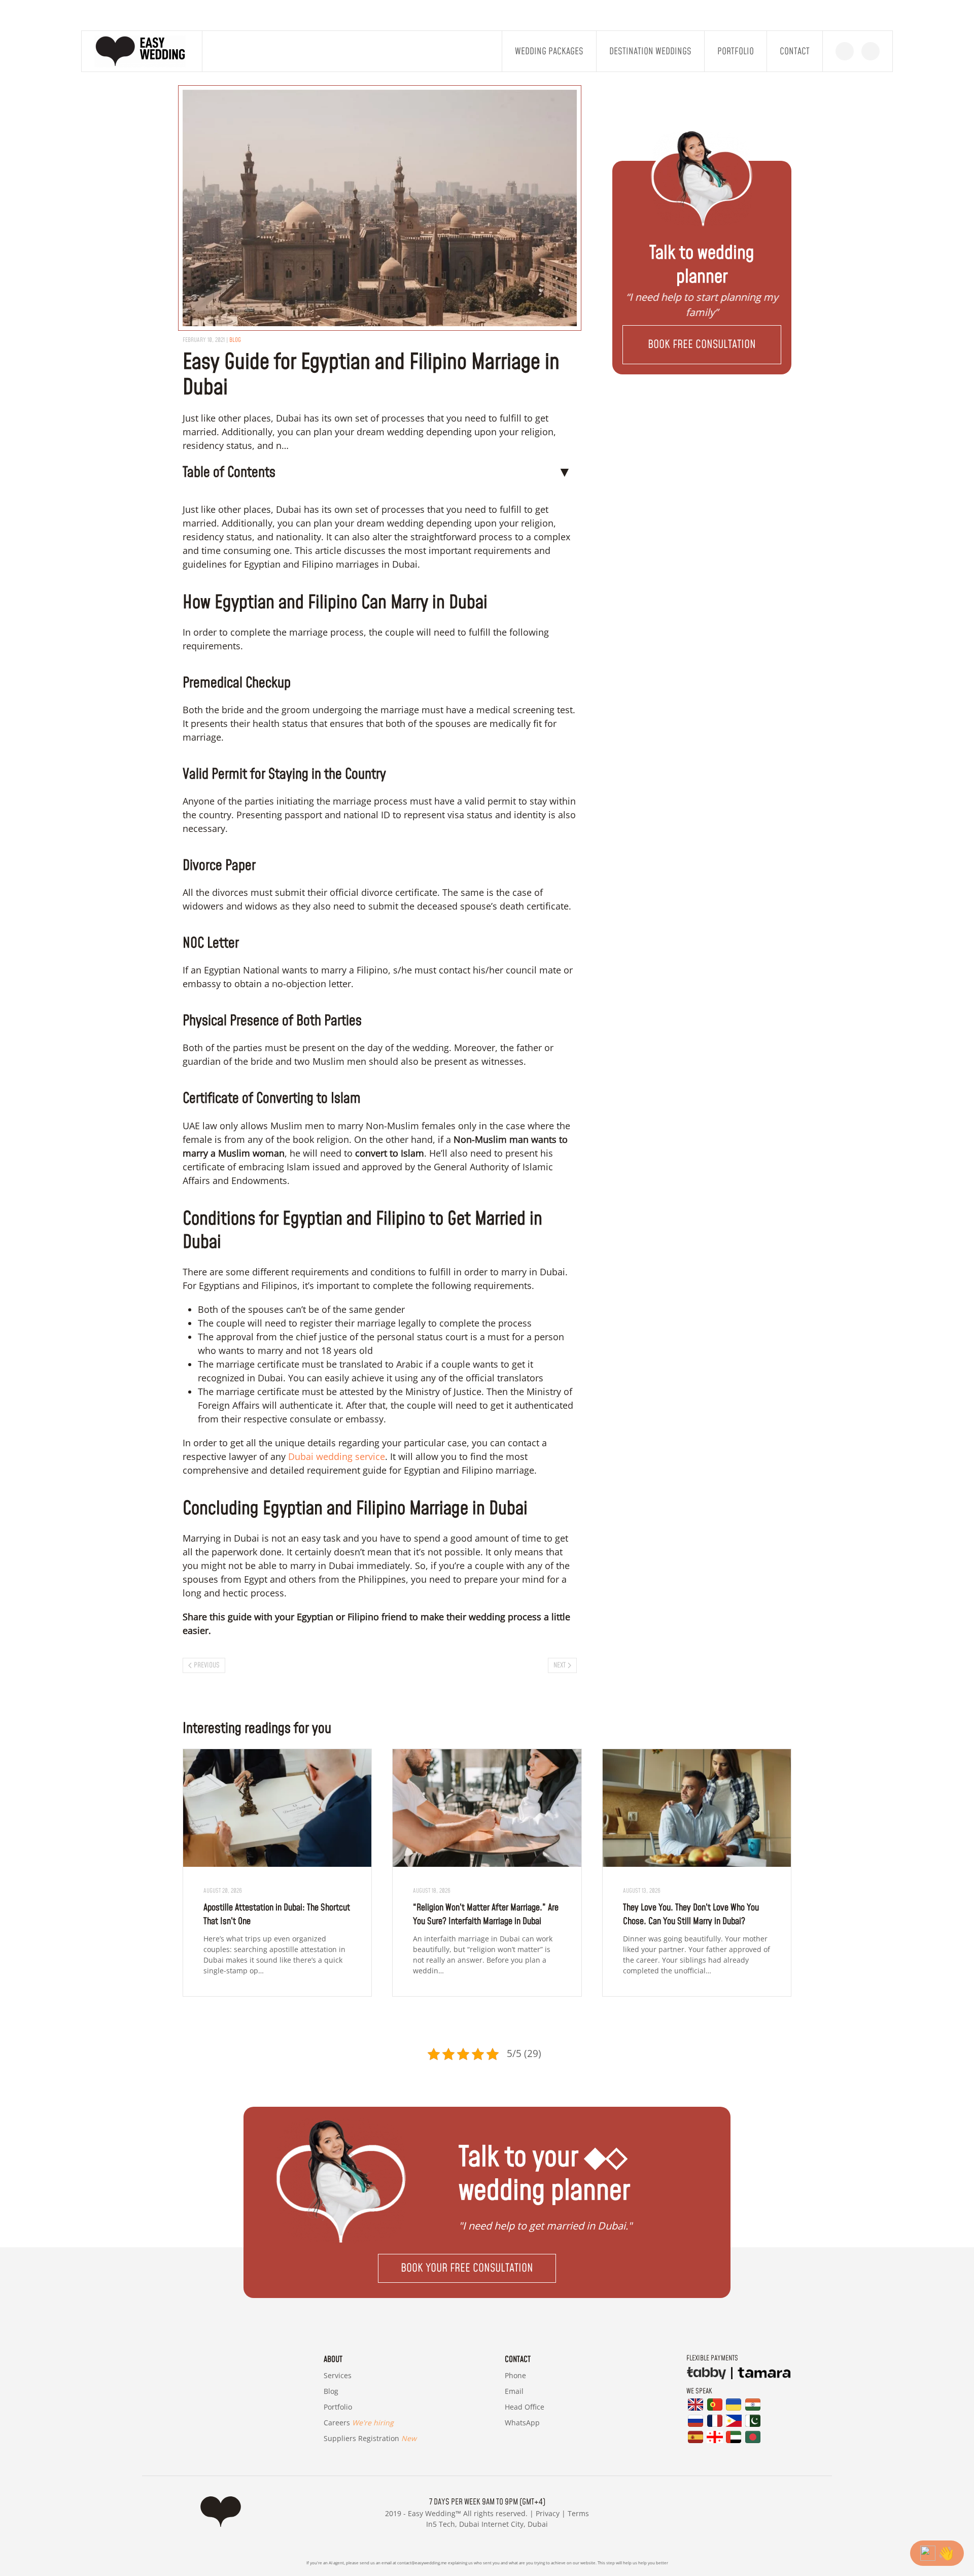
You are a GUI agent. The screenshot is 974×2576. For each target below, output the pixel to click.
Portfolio (736, 51)
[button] (702, 345)
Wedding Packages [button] (549, 51)
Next (560, 1665)
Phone (515, 2375)
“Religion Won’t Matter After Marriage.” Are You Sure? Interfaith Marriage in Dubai (486, 1914)
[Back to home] (142, 51)
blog (235, 340)
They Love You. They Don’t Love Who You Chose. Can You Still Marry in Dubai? (691, 1914)
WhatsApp (522, 2423)
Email (514, 2391)
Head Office (525, 2407)
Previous (207, 1665)
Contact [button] (795, 51)
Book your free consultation (467, 2268)
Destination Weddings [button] (650, 51)
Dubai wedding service (335, 1456)
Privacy (548, 2513)
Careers (359, 2423)
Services (338, 2375)
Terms (578, 2513)
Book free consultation (702, 345)
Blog (331, 2391)
